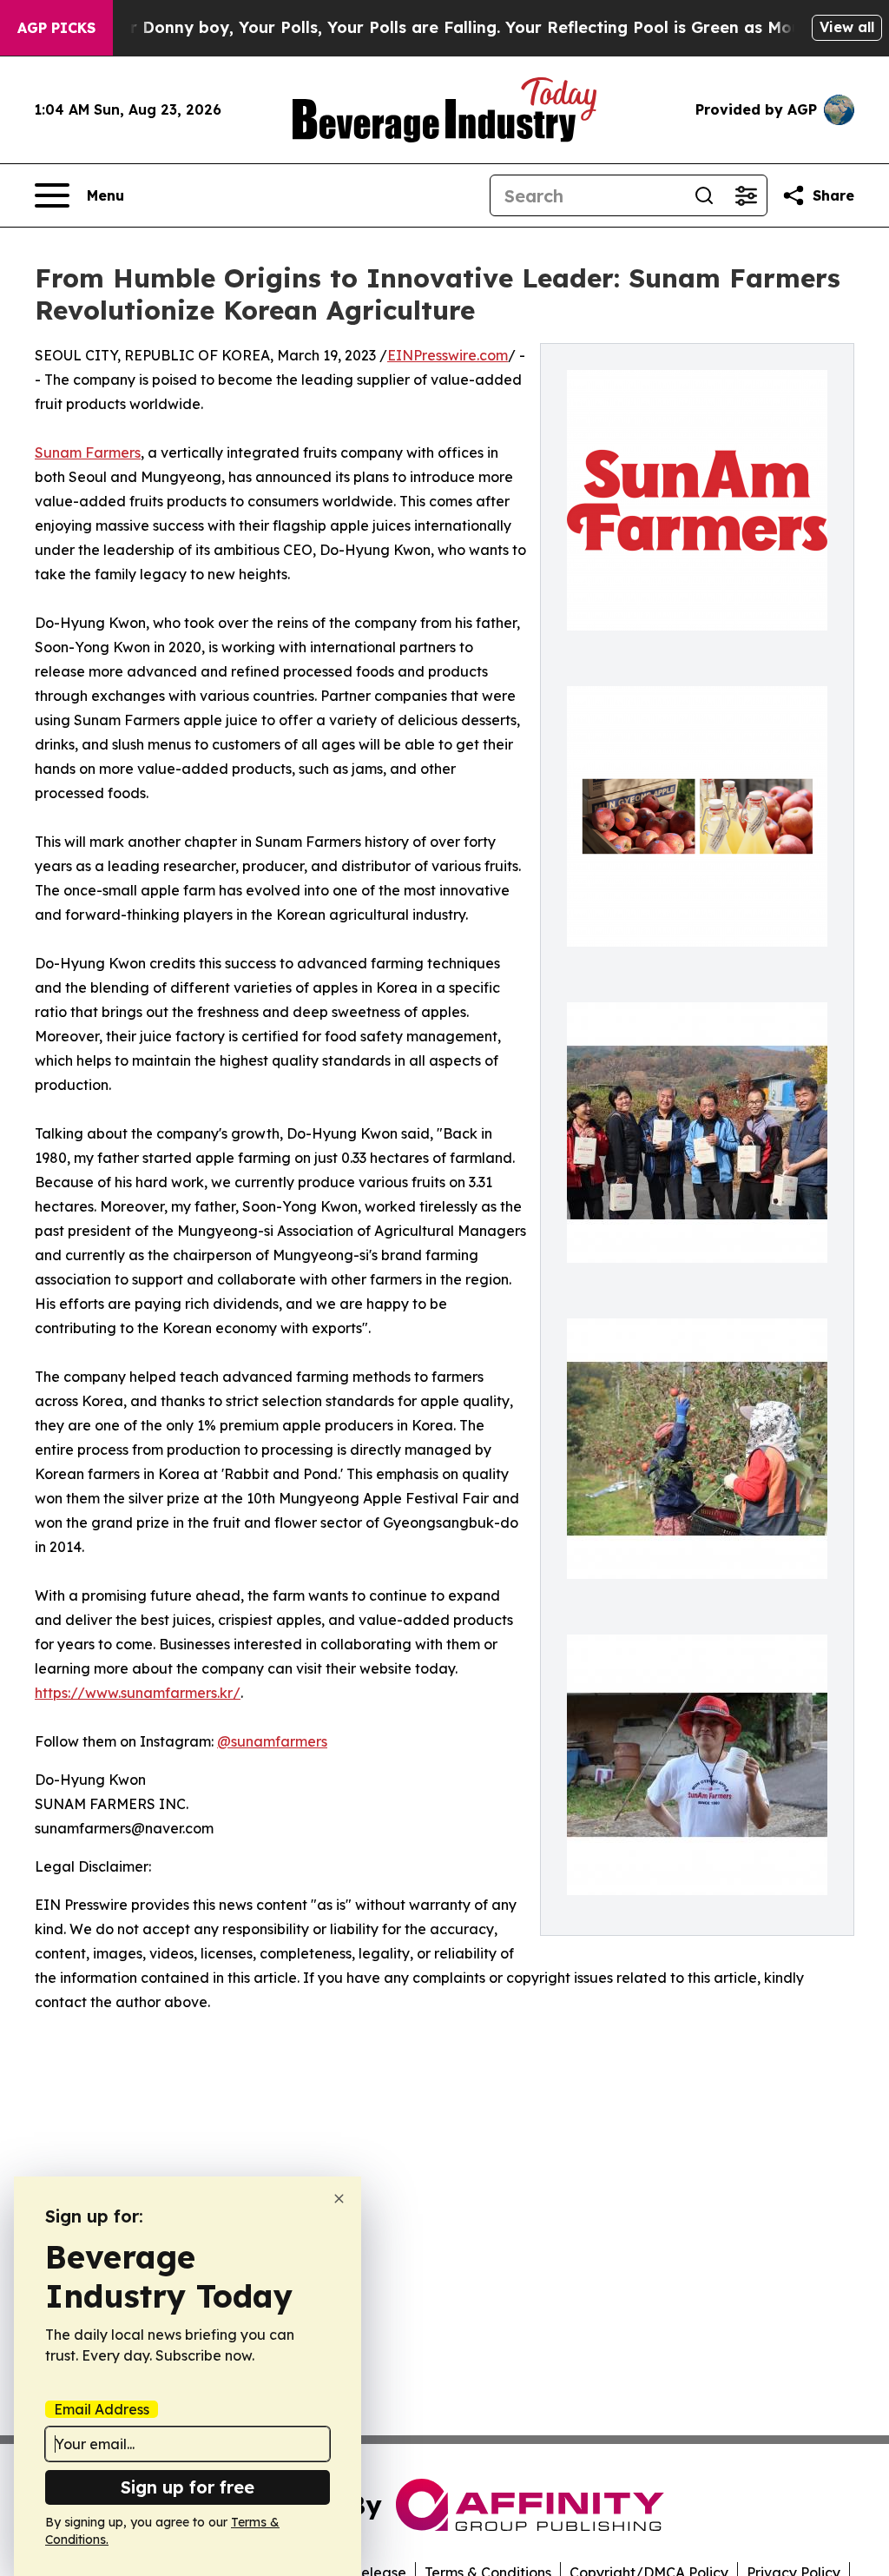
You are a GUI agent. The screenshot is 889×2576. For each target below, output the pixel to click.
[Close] (339, 2199)
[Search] (704, 195)
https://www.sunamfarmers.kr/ (138, 1693)
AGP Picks (56, 28)
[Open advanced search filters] (746, 195)
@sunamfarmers (272, 1741)
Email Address (102, 2409)
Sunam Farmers (88, 452)
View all (847, 27)
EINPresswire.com (448, 355)
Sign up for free (188, 2487)
